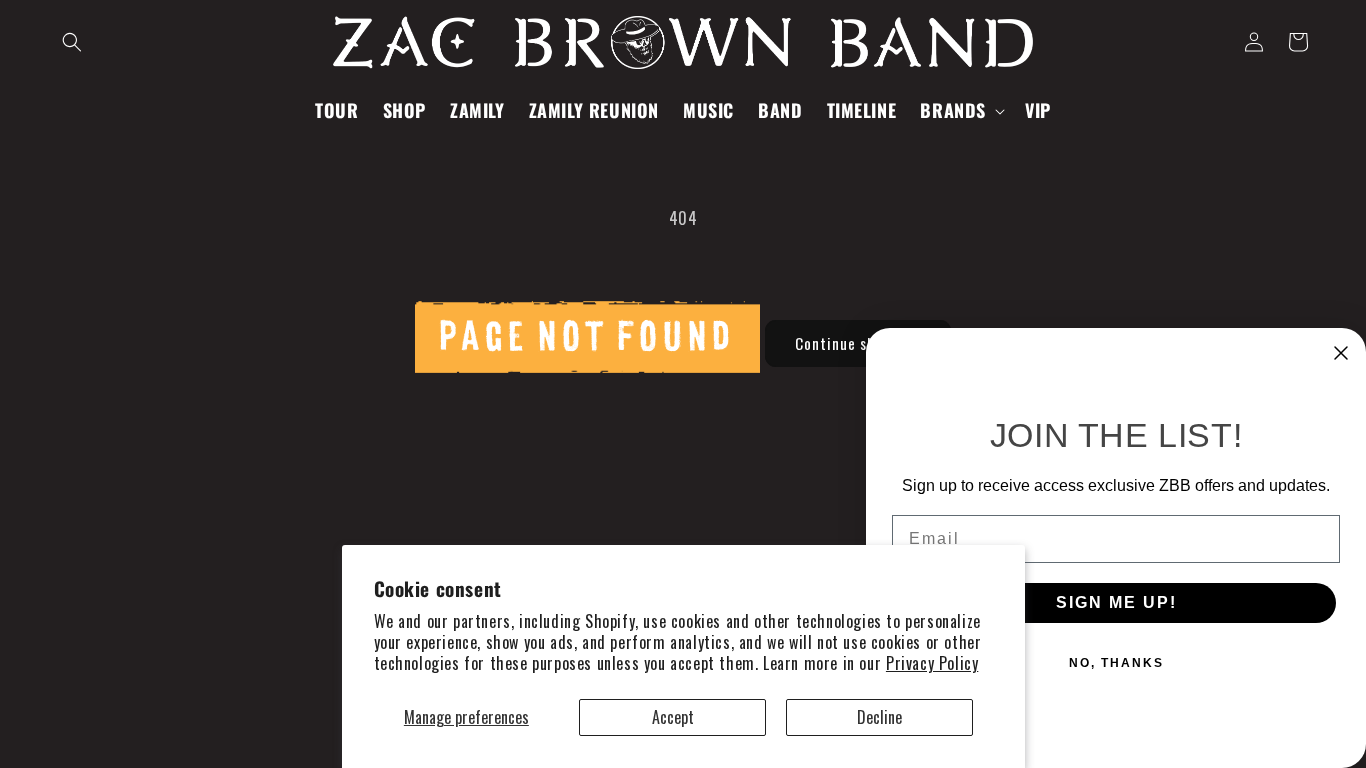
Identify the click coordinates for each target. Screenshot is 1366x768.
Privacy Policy (932, 663)
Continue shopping (858, 343)
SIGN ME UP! (1116, 602)
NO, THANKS (1116, 663)
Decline (879, 717)
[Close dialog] (1341, 353)
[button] (72, 42)
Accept (673, 717)
